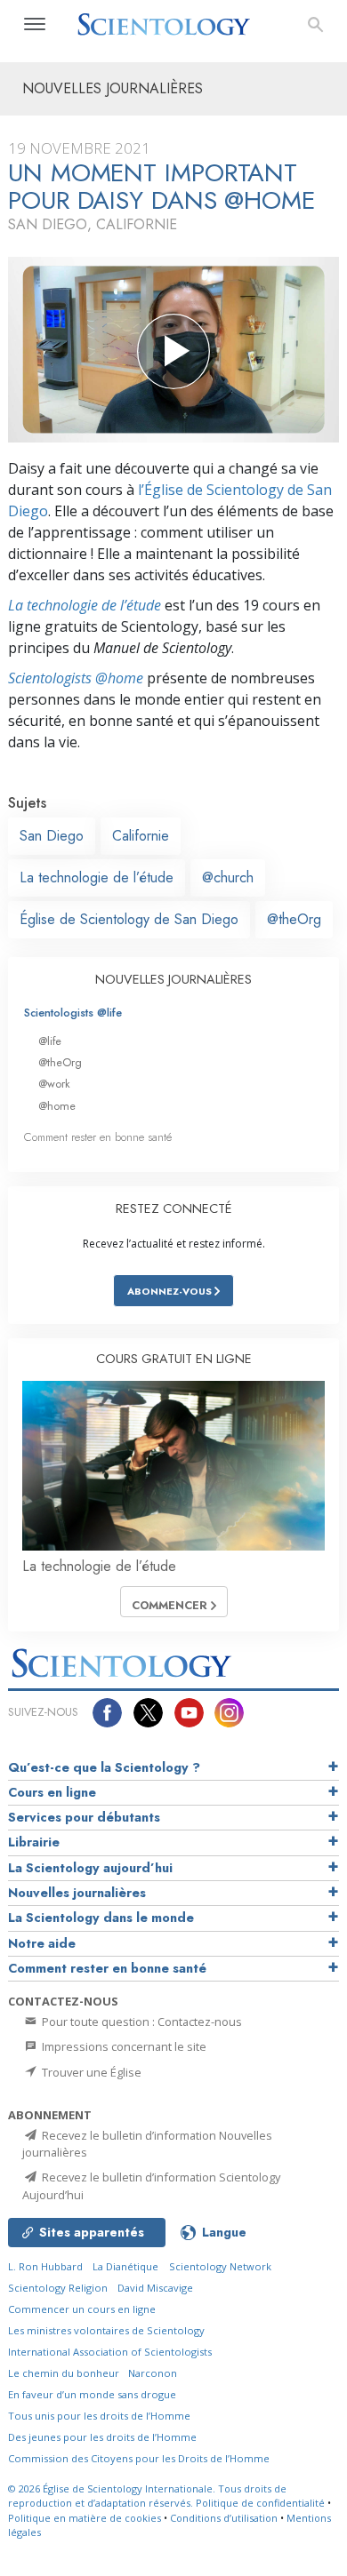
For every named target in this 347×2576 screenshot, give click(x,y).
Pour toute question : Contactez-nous (141, 2022)
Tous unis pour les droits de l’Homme (99, 2416)
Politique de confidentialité (260, 2503)
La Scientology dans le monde (101, 1918)
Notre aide (42, 1943)
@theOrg (294, 919)
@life (50, 1041)
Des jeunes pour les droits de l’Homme (102, 2437)
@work (54, 1084)
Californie (141, 836)
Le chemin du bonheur (65, 2373)
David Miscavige (155, 2288)
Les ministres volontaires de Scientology (106, 2330)
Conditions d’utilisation (224, 2518)
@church (228, 877)
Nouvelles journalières (77, 1893)
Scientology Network (220, 2266)
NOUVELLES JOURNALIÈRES (173, 979)
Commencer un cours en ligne (82, 2309)
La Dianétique (125, 2266)
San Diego (52, 836)
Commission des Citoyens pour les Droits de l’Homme (139, 2458)
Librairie (34, 1842)
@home (57, 1106)
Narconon (153, 2373)
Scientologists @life (73, 1013)
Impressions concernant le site (123, 2046)
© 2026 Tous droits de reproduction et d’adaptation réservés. (147, 2496)
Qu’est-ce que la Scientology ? (104, 1767)
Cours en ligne (52, 1792)
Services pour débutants (84, 1817)
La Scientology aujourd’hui (90, 1868)
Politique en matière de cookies (85, 2518)
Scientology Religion (58, 2288)
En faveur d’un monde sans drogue (92, 2394)
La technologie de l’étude (85, 605)
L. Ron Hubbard (45, 2266)
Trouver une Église (90, 2072)
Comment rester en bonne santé (98, 1137)
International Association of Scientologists (110, 2352)
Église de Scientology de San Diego (129, 919)
